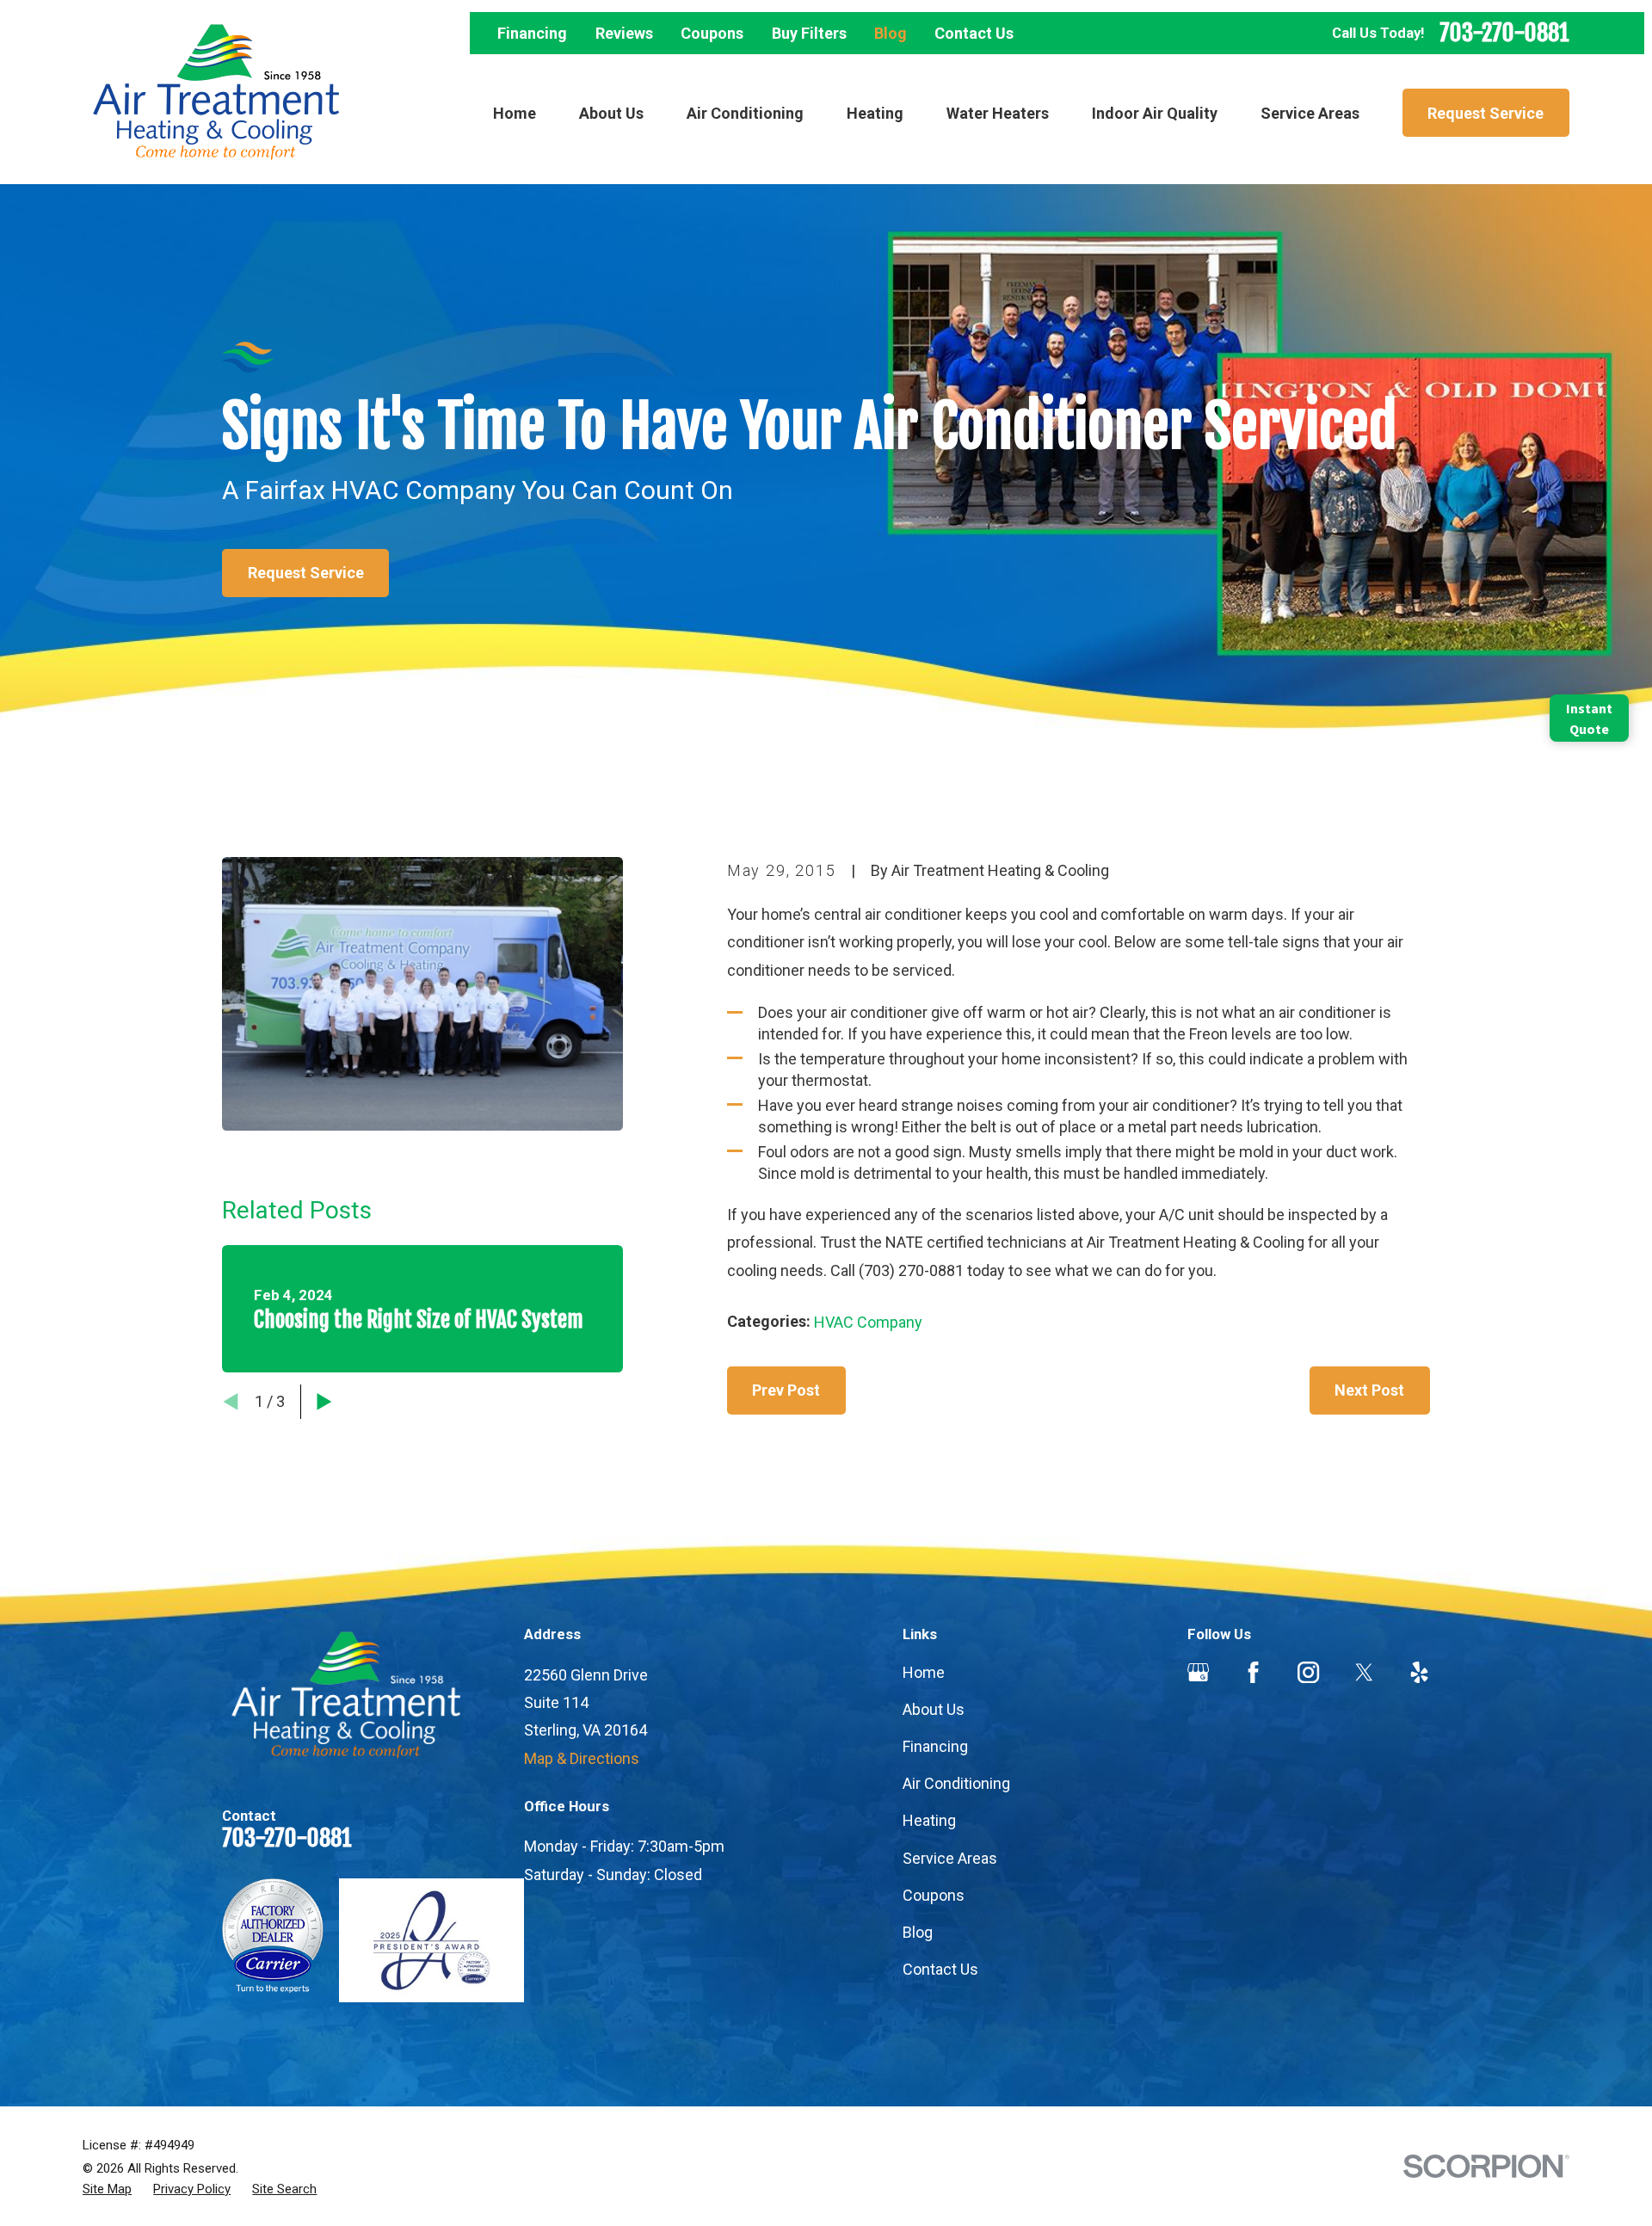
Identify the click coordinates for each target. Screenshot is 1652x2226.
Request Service (1486, 113)
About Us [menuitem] (611, 113)
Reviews (624, 33)
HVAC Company (868, 1322)
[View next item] (324, 1402)
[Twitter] (1364, 1672)
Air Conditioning (956, 1783)
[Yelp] (1419, 1672)
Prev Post (786, 1390)
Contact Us (974, 33)
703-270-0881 (1504, 33)
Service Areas (950, 1858)
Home (924, 1672)
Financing (532, 33)
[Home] (216, 92)
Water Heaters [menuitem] (998, 113)
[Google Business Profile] (1198, 1672)
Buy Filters (809, 33)
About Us (934, 1709)
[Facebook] (1253, 1672)
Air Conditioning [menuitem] (745, 113)
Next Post (1369, 1390)
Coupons (712, 33)
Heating (929, 1820)
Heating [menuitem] (875, 113)
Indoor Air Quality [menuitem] (1155, 113)
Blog (891, 33)
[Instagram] (1308, 1672)
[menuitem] (107, 2189)
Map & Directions (582, 1758)
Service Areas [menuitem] (1310, 113)
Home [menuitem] (515, 113)
